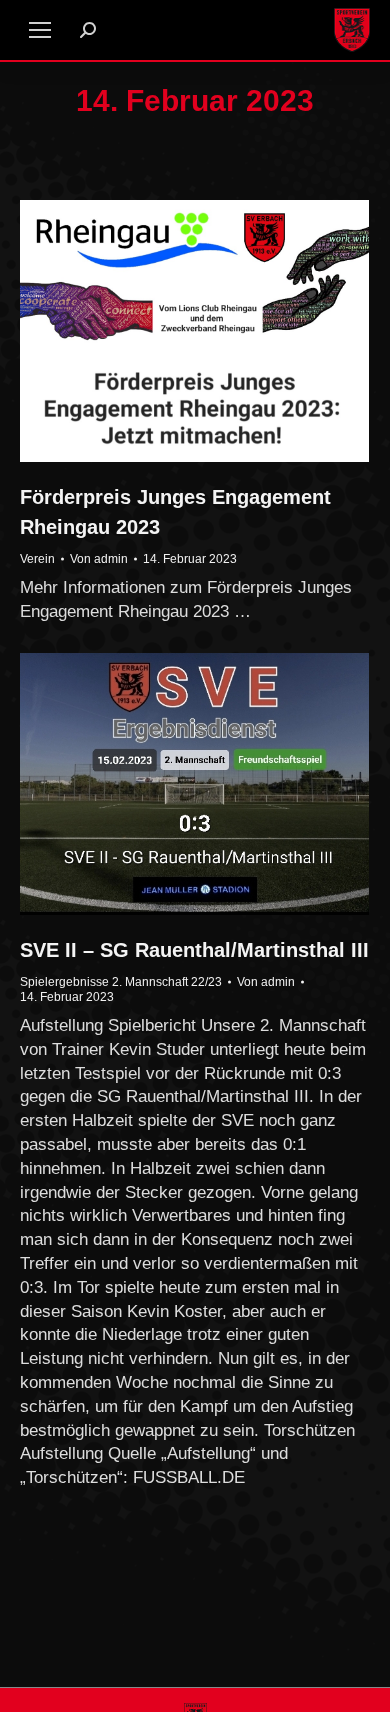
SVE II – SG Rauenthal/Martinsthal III (194, 950)
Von (99, 559)
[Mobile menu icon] (40, 30)
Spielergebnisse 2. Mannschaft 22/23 (121, 982)
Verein (37, 559)
